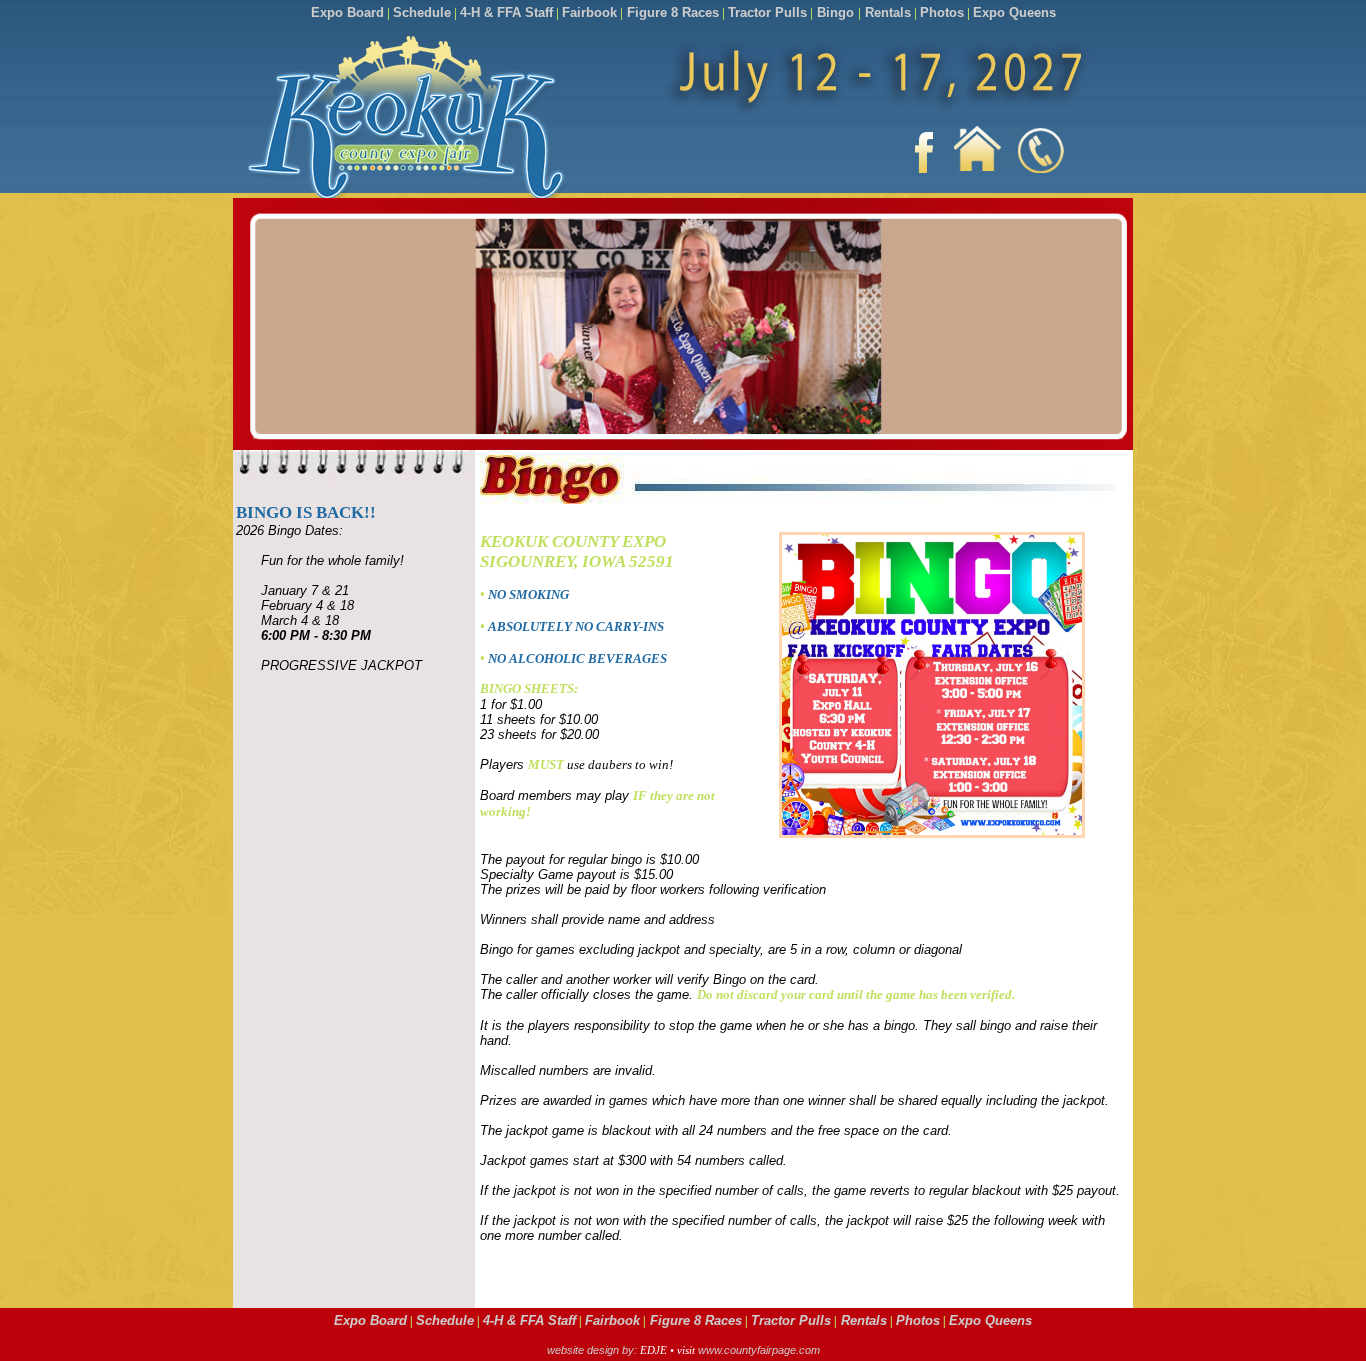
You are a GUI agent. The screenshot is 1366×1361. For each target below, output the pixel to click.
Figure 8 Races (671, 12)
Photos (942, 12)
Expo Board (347, 12)
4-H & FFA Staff (506, 12)
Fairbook (589, 12)
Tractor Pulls (767, 12)
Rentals (886, 12)
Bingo (835, 12)
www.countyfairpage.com (759, 1350)
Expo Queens (1014, 12)
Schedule (422, 12)
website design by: (593, 1350)
